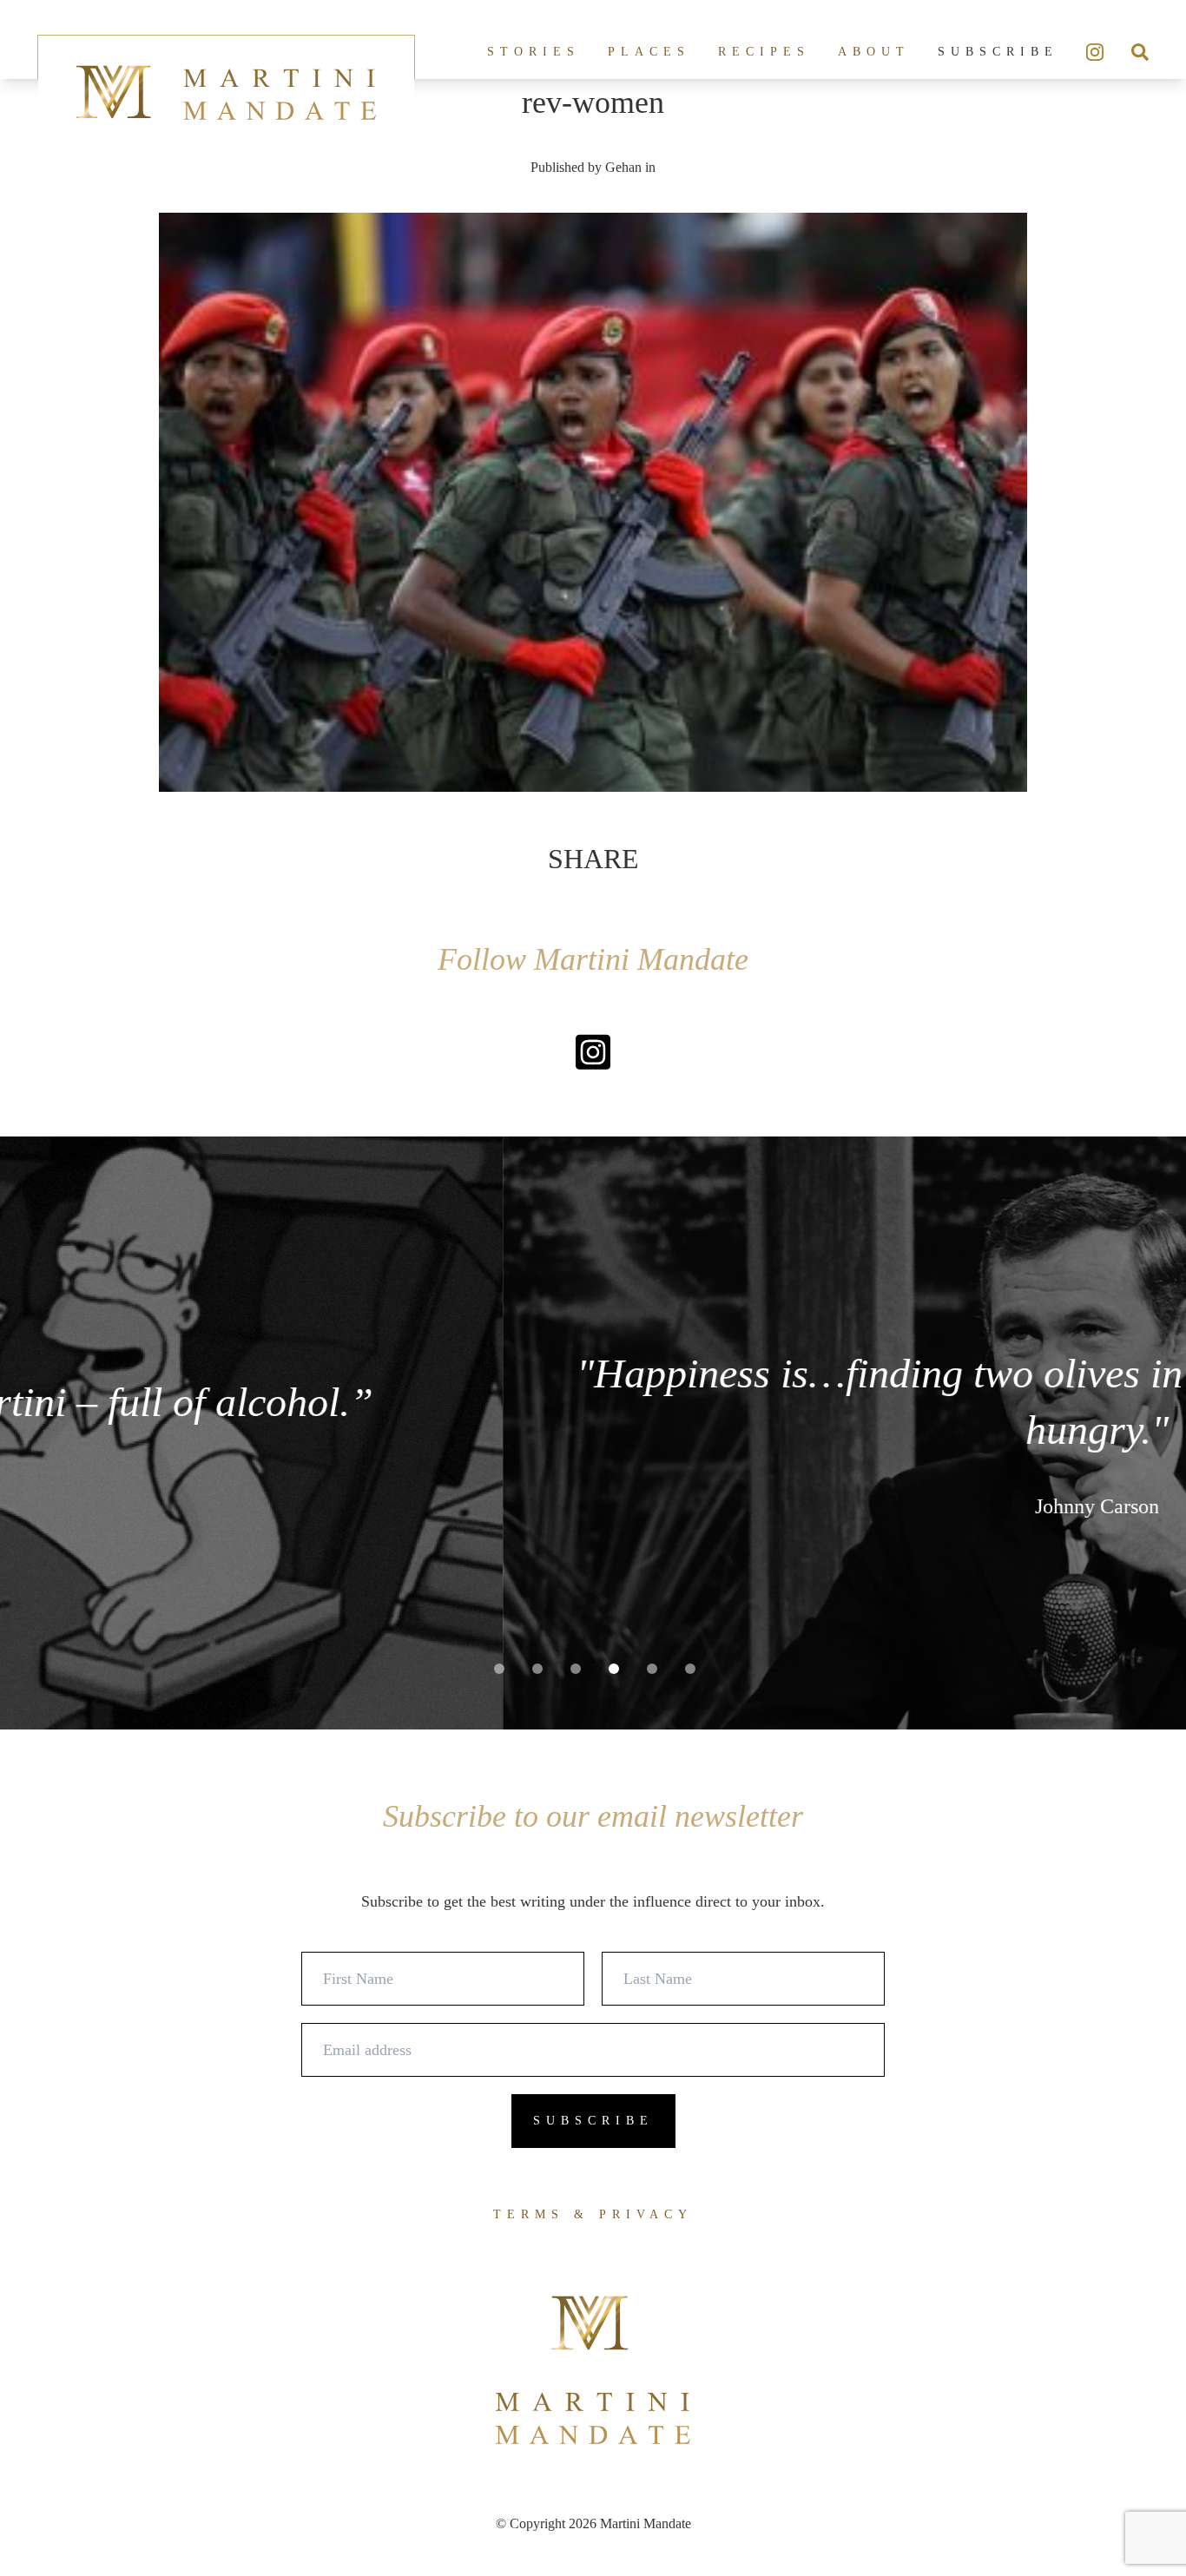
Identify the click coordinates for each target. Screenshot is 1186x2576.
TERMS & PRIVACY (593, 2214)
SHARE (593, 859)
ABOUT (874, 52)
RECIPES (764, 52)
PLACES (649, 52)
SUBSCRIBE (998, 52)
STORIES (534, 52)
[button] (499, 1669)
